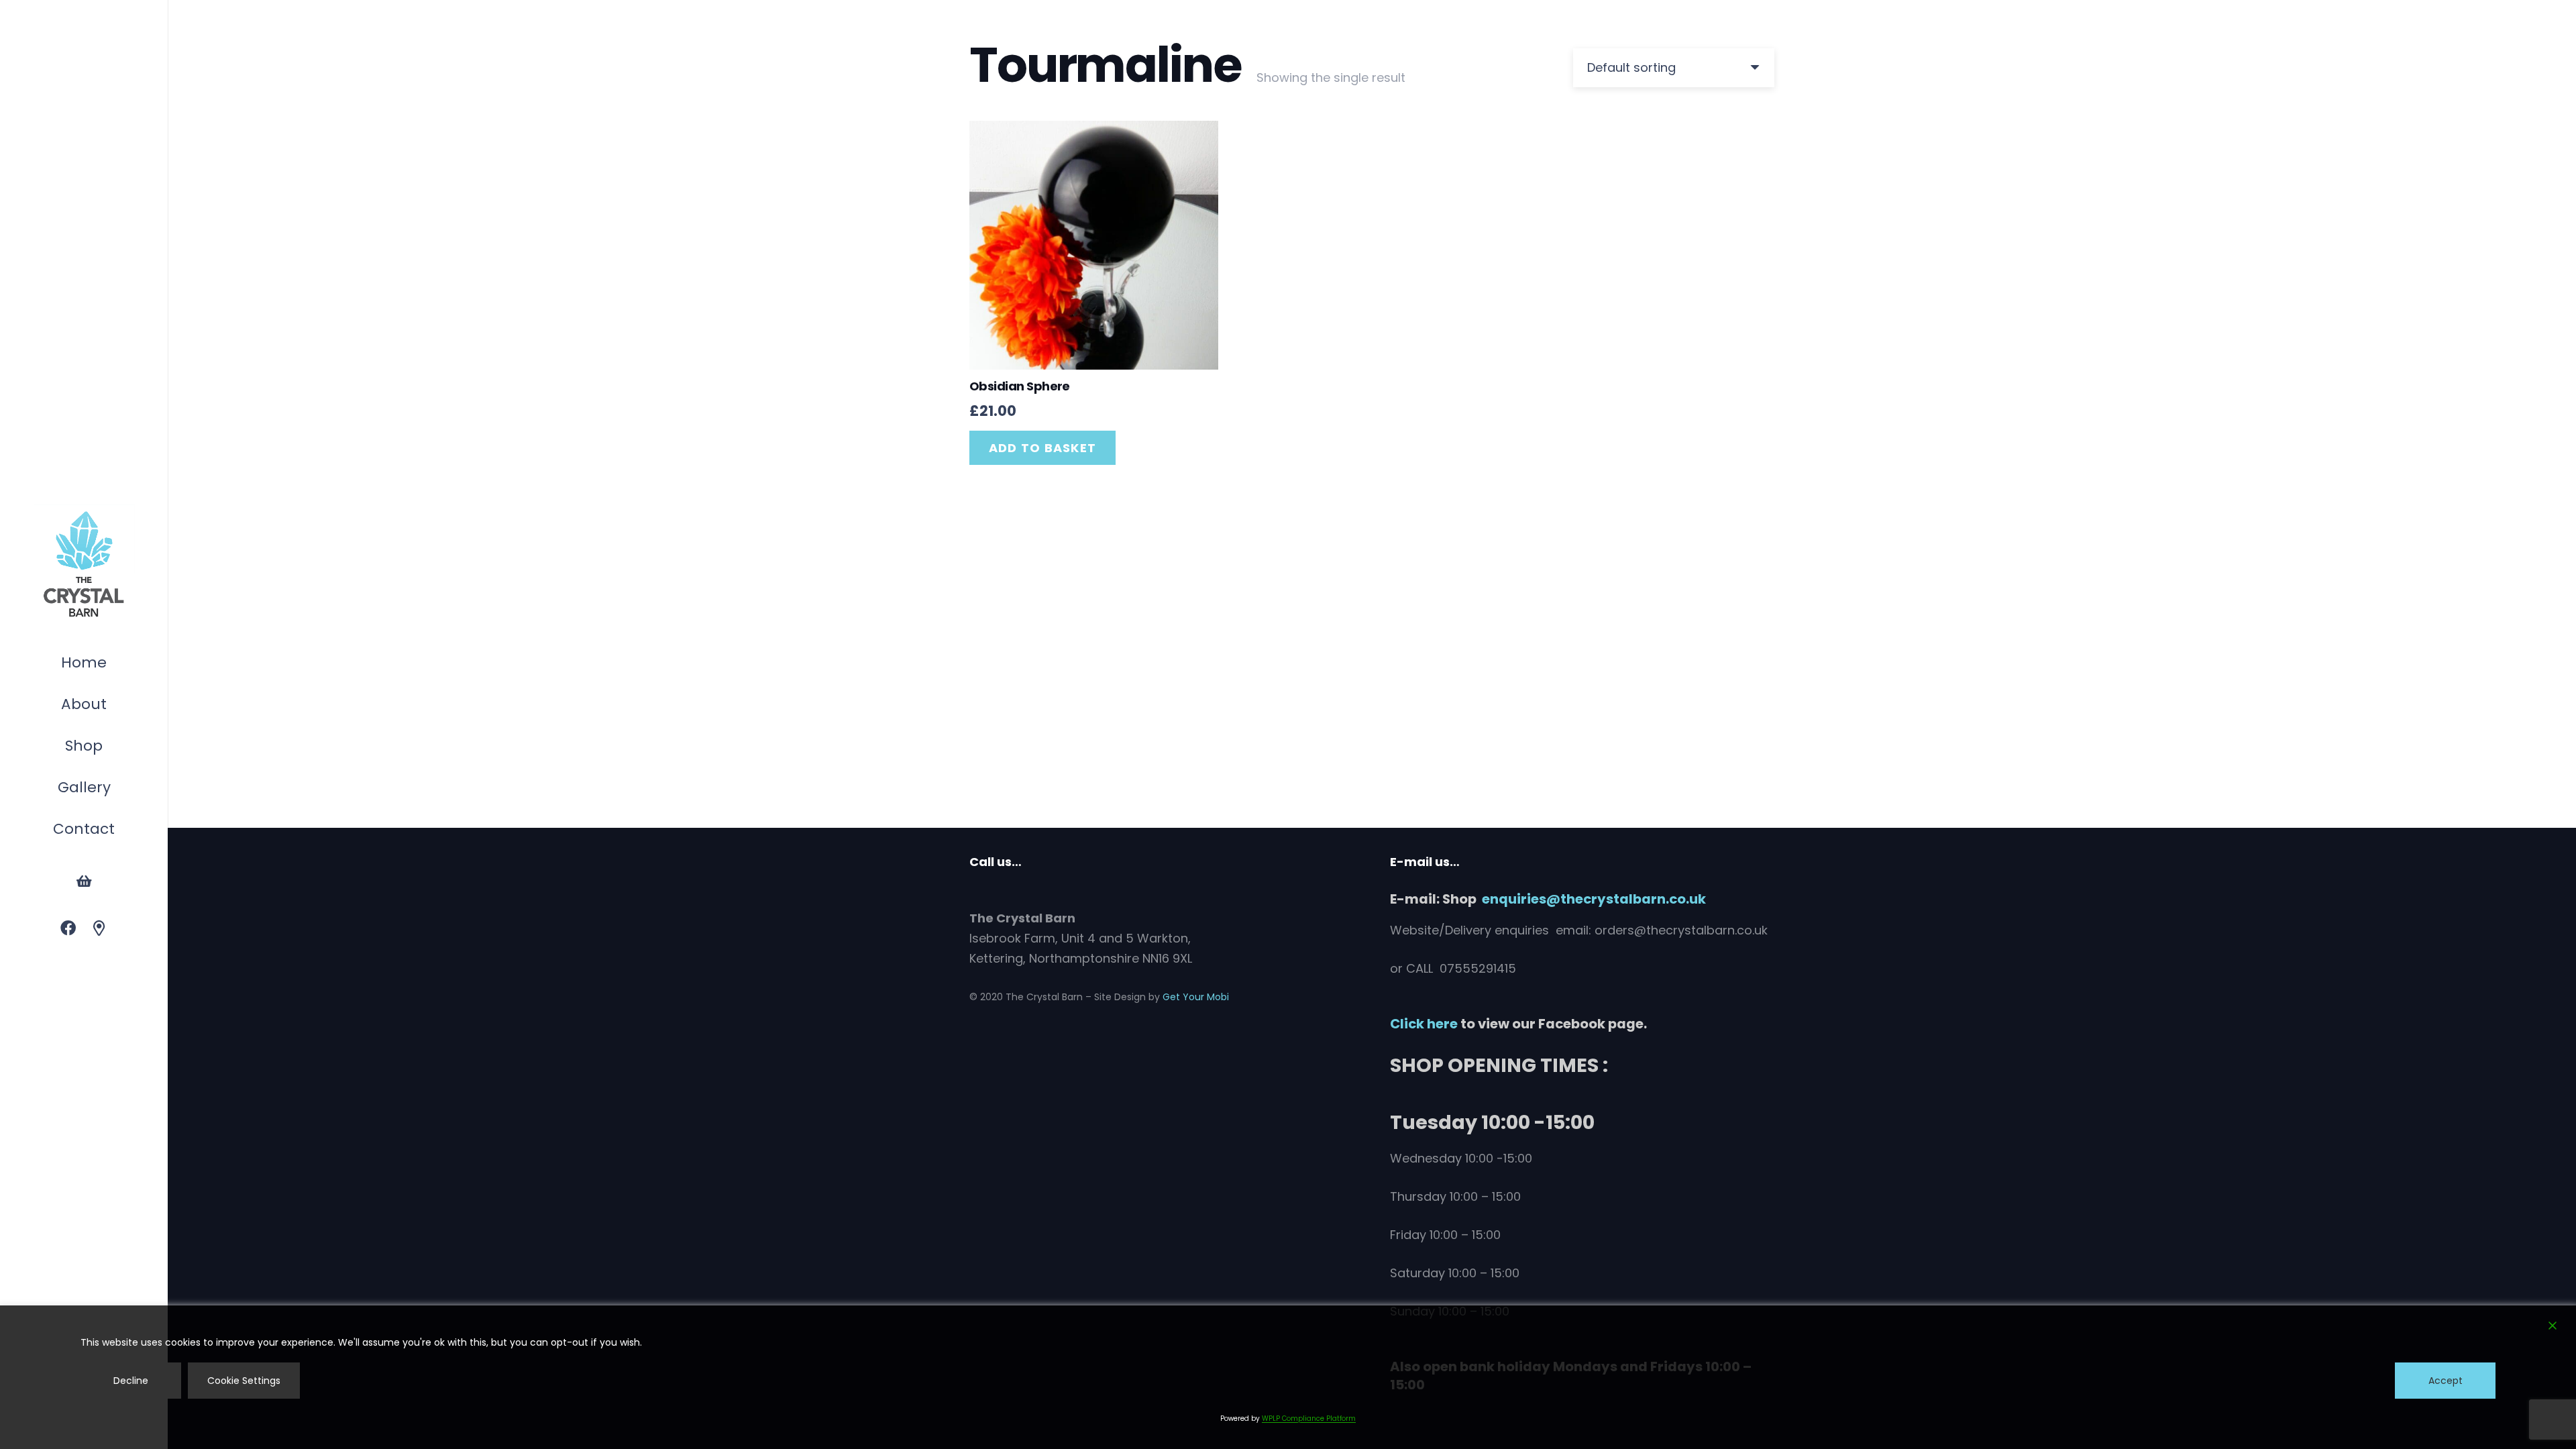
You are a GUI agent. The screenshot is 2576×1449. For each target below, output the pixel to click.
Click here (1424, 1024)
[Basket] (84, 881)
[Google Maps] (100, 929)
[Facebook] (68, 929)
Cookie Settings (244, 1381)
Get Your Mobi (1196, 997)
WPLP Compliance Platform (1309, 1418)
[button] (109, 748)
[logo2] (84, 565)
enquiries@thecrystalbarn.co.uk (1594, 899)
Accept (2446, 1381)
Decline (131, 1381)
